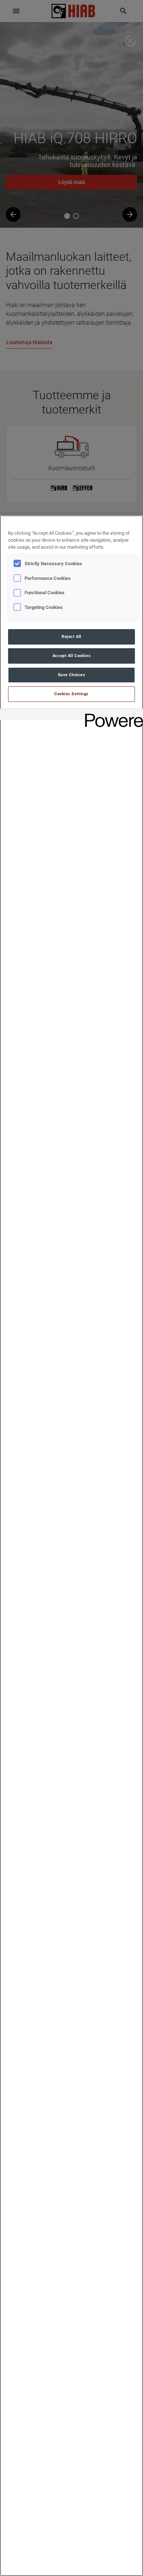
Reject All (71, 636)
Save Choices (72, 675)
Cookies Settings (71, 694)
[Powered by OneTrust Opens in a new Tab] (111, 715)
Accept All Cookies (71, 656)
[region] (71, 1546)
